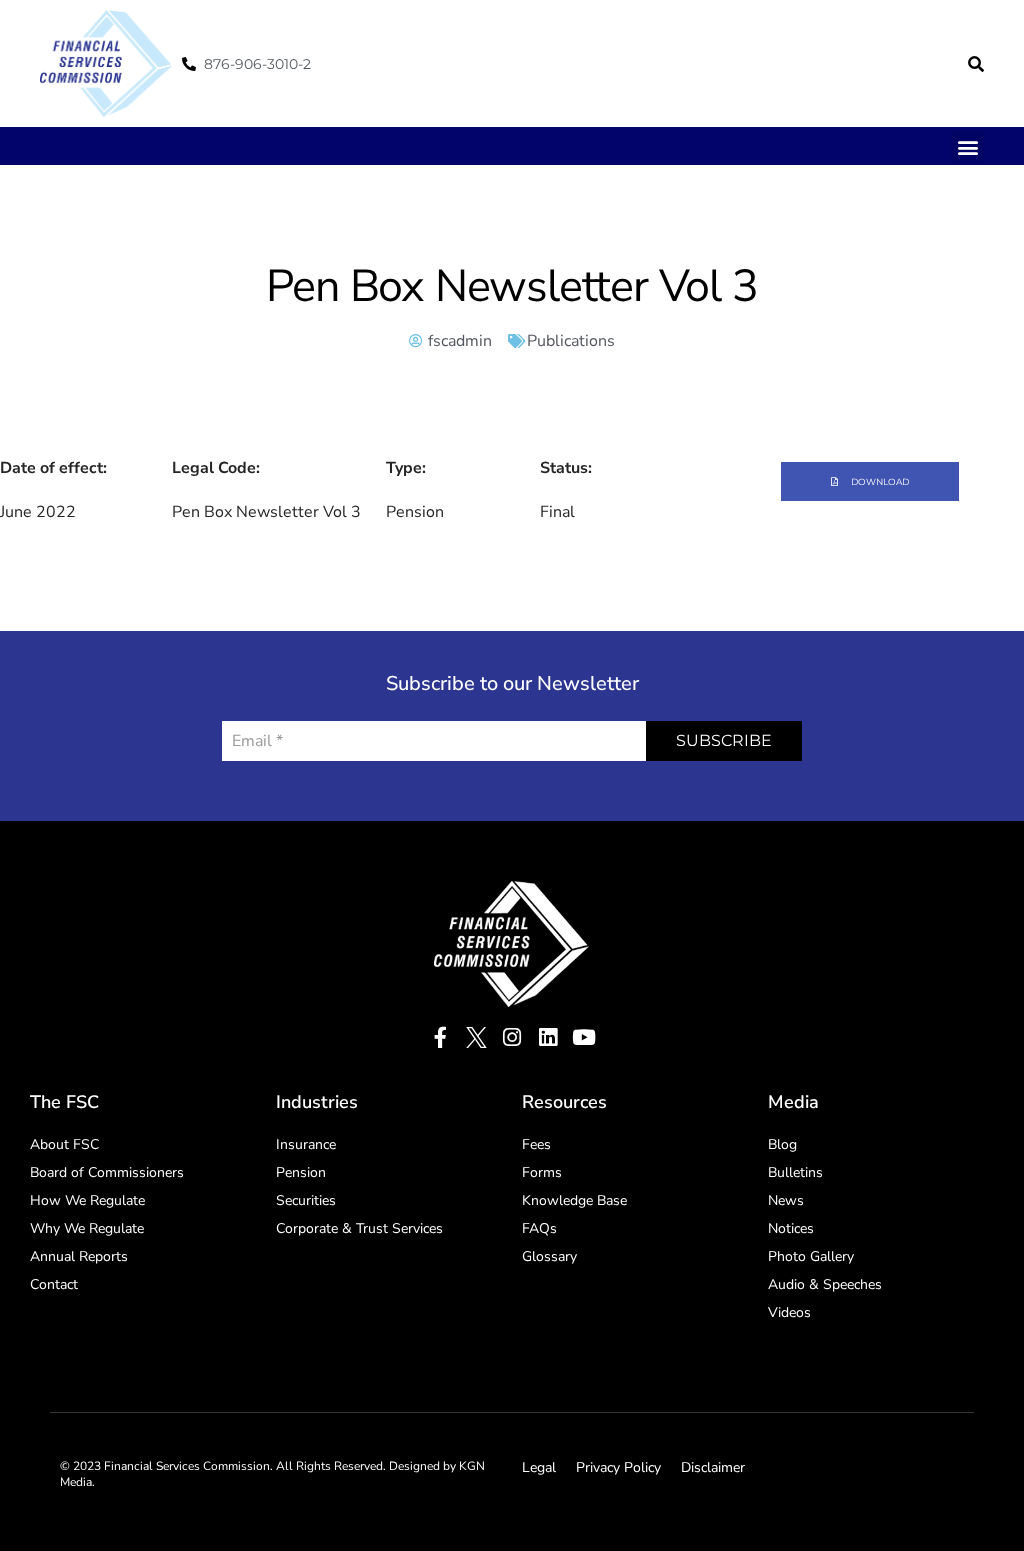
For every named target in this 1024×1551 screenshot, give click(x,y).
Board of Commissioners (107, 1172)
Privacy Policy (618, 1467)
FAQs (539, 1228)
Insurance (306, 1144)
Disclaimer (713, 1467)
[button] (976, 64)
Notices (791, 1228)
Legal (539, 1467)
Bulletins (795, 1172)
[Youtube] (584, 1037)
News (786, 1200)
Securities (306, 1200)
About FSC (64, 1144)
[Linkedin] (548, 1037)
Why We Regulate (87, 1228)
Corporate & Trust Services (359, 1228)
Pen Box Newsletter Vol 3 (511, 286)
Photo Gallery (811, 1256)
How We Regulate (87, 1200)
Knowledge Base (574, 1200)
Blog (782, 1144)
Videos (789, 1312)
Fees (536, 1144)
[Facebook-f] (440, 1037)
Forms (542, 1172)
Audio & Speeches (825, 1284)
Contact (54, 1284)
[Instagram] (512, 1037)
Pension (301, 1172)
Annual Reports (79, 1256)
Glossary (549, 1256)
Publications (571, 341)
